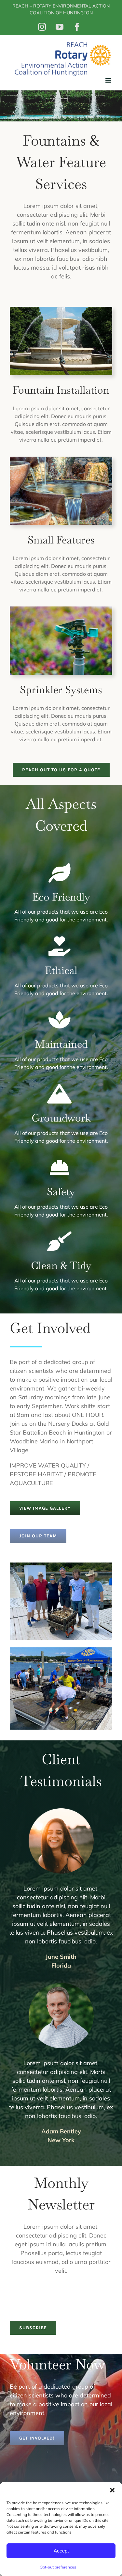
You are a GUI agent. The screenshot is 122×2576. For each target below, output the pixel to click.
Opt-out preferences (58, 2567)
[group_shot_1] (61, 1566)
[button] (112, 2490)
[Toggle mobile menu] (109, 80)
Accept (61, 2551)
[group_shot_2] (61, 1650)
